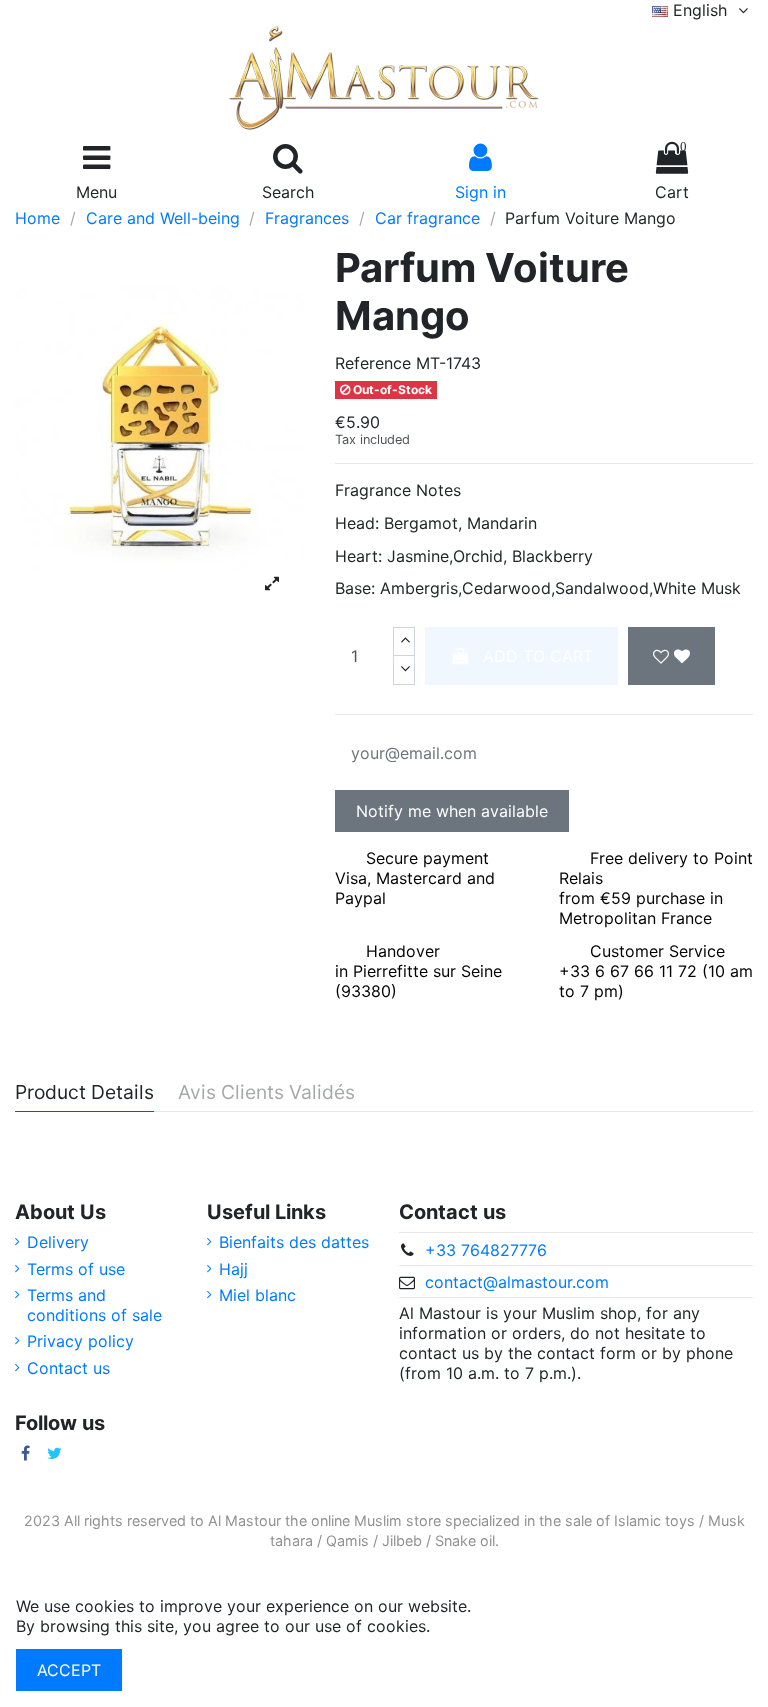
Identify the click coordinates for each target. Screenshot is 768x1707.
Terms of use (76, 1269)
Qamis (347, 1540)
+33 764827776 (486, 1250)
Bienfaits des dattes (294, 1242)
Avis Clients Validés (266, 1093)
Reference (373, 363)
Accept (69, 1670)
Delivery (58, 1242)
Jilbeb (402, 1540)
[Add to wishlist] (671, 656)
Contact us (68, 1368)
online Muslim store (376, 1520)
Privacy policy (80, 1341)
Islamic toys (654, 1520)
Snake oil (465, 1540)
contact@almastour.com (517, 1282)
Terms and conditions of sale (94, 1305)
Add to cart (538, 656)
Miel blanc (257, 1295)
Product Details (84, 1093)
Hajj (233, 1269)
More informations (504, 1626)
